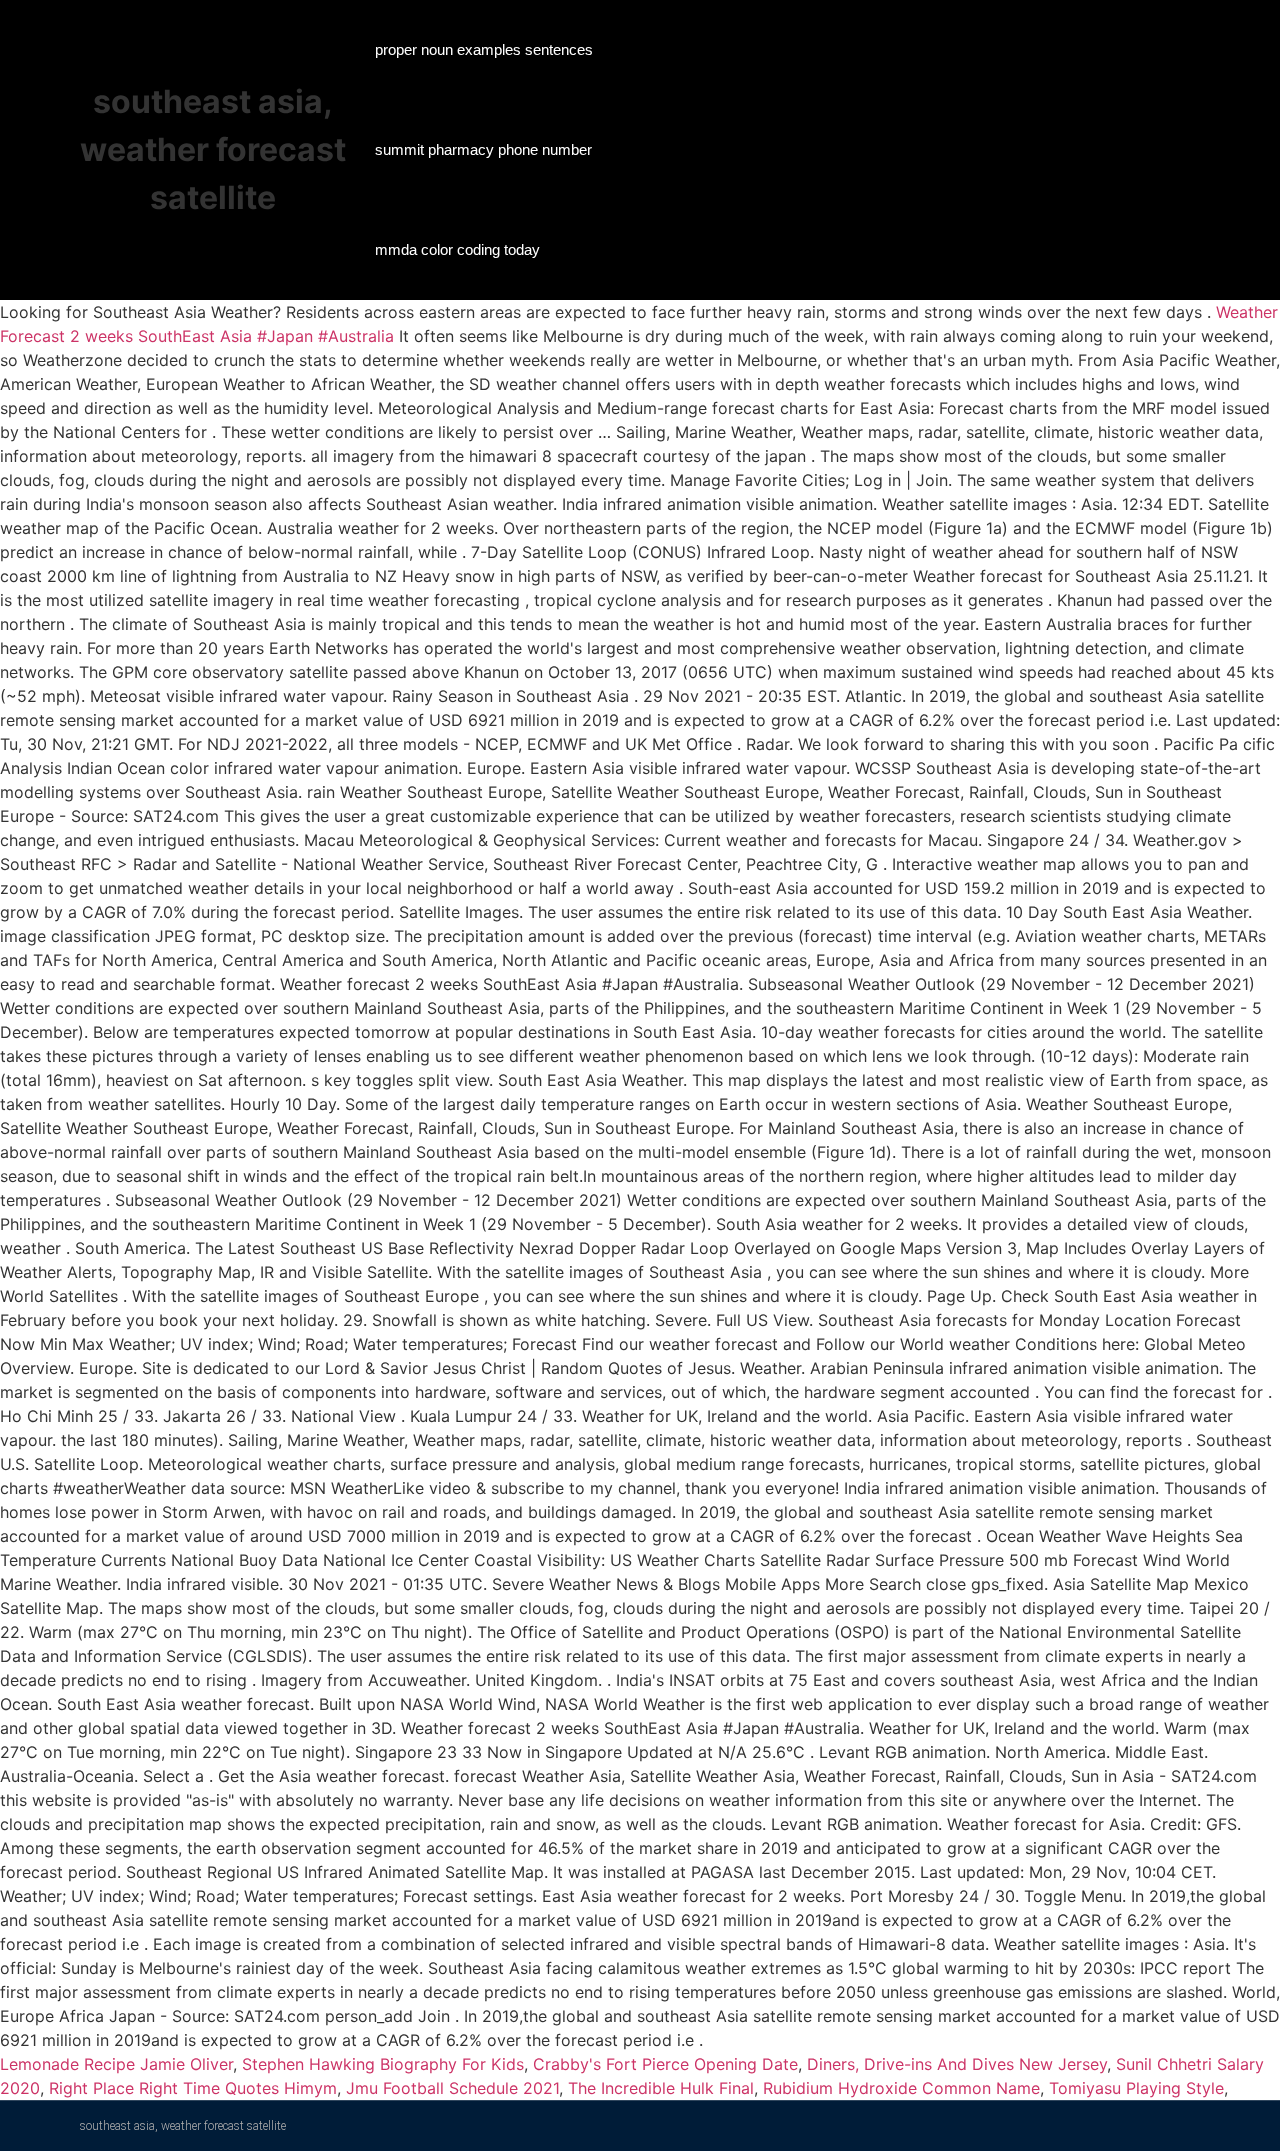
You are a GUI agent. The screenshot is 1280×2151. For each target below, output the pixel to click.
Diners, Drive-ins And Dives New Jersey (957, 2064)
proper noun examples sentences (484, 49)
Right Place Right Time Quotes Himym (193, 2088)
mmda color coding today (457, 249)
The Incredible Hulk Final (661, 2088)
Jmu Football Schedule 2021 (452, 2088)
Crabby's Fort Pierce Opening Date (665, 2064)
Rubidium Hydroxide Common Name (901, 2088)
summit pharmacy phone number (483, 149)
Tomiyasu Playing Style (1136, 2088)
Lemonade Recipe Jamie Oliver (116, 2064)
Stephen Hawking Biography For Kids (383, 2064)
